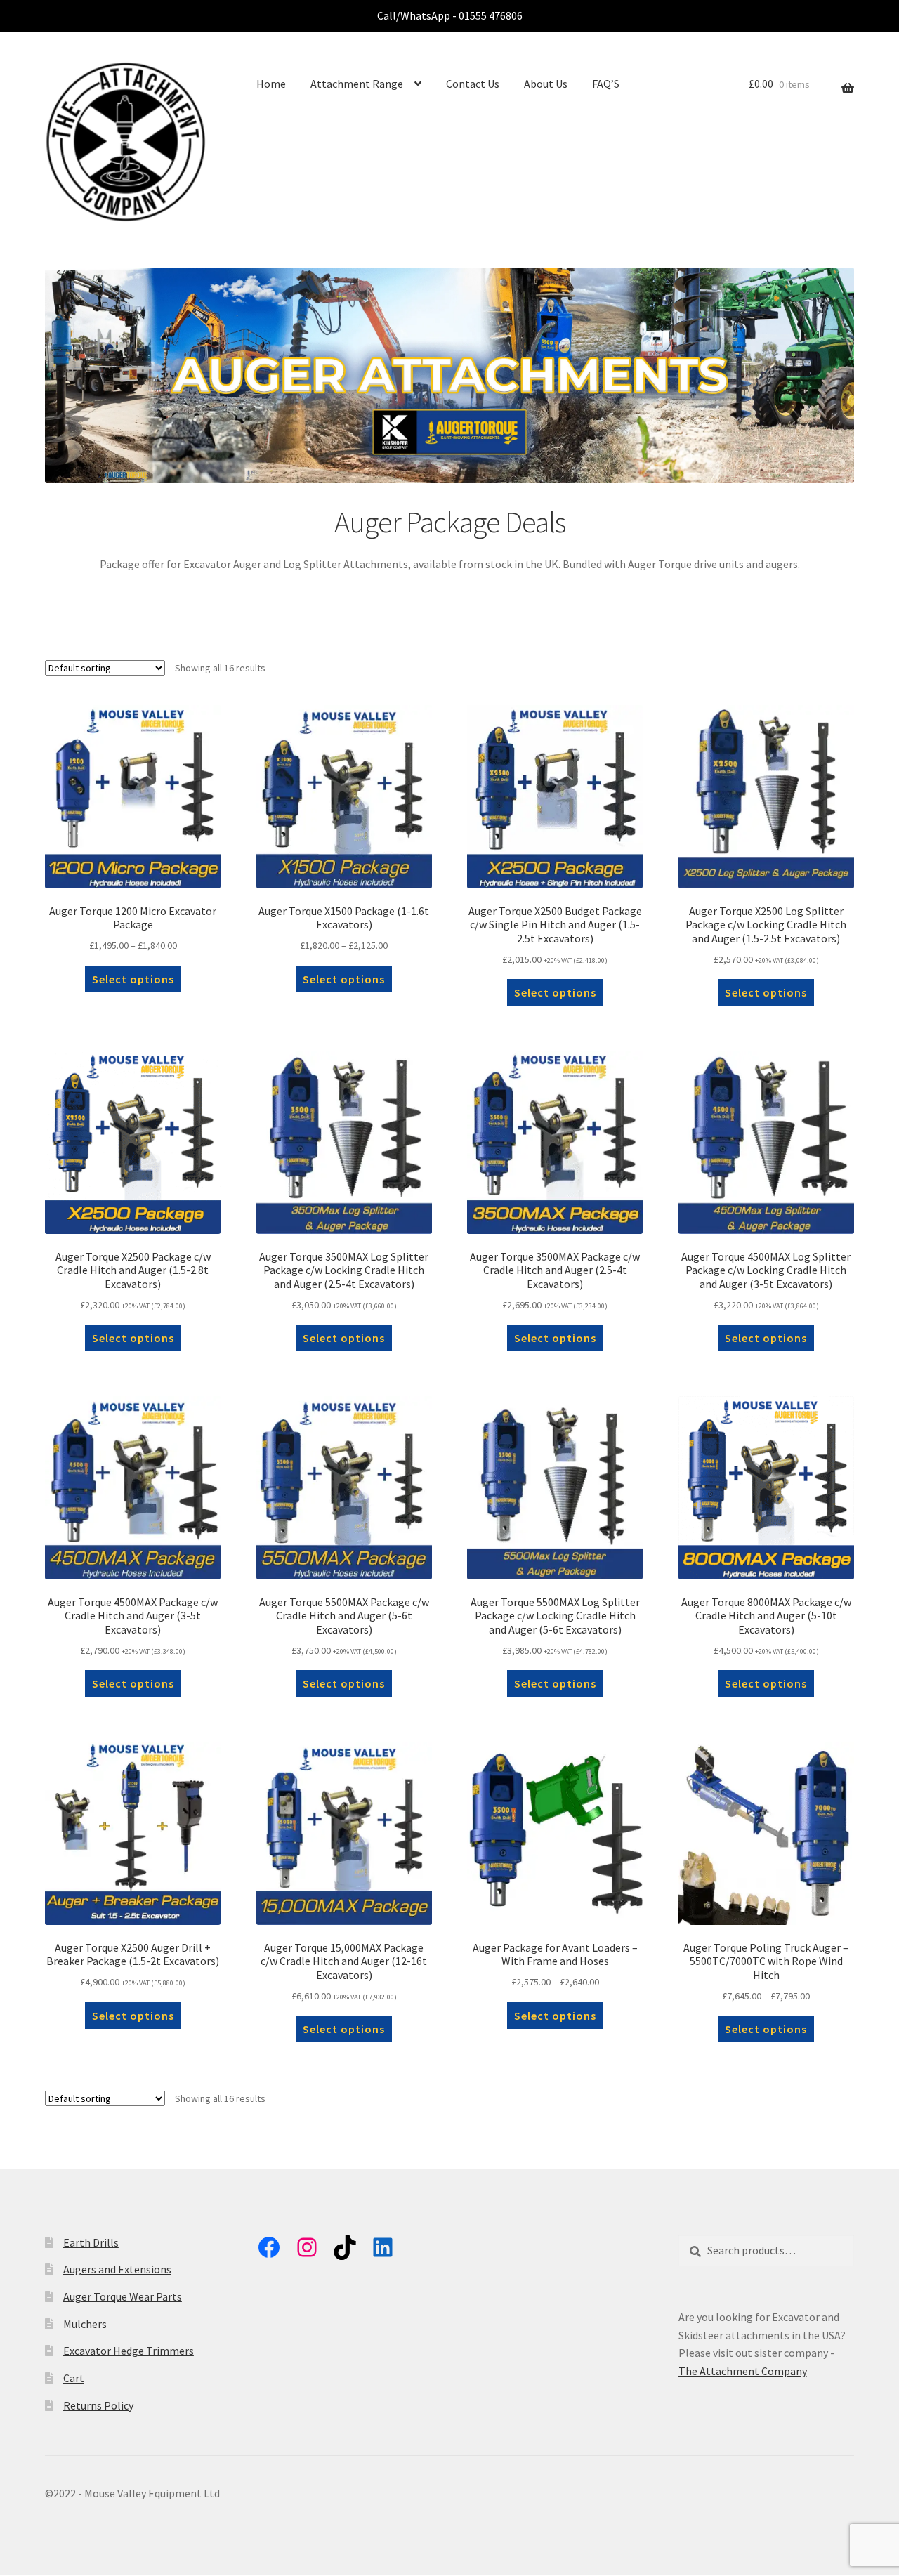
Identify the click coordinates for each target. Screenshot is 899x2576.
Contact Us (473, 84)
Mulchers (85, 2324)
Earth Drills (91, 2242)
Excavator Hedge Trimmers (129, 2351)
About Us (546, 84)
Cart (74, 2378)
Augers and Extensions (117, 2269)
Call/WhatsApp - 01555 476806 (450, 15)
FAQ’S (606, 84)
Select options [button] (555, 992)
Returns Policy (98, 2405)
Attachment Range (357, 84)
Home (271, 84)
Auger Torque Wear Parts (123, 2296)
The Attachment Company (743, 2371)
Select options (133, 979)
